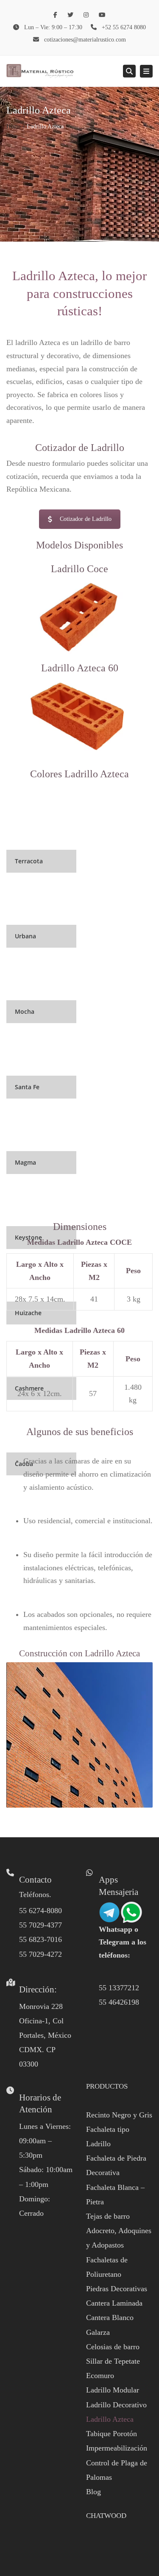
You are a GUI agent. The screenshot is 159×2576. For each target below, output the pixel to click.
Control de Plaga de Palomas (117, 2470)
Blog (93, 2492)
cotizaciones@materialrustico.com (85, 40)
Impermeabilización (117, 2448)
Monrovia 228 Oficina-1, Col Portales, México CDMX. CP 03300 (45, 2035)
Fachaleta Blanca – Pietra (115, 2195)
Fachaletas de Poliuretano (107, 2267)
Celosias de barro (113, 2347)
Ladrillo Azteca (110, 2419)
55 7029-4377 (40, 1925)
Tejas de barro (108, 2216)
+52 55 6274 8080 (124, 27)
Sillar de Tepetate (113, 2361)
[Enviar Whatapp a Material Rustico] (120, 1911)
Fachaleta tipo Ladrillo (108, 2136)
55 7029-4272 (40, 1954)
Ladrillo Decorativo (116, 2405)
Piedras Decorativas (117, 2289)
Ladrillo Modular (113, 2390)
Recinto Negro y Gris (119, 2115)
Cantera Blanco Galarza (110, 2325)
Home (14, 127)
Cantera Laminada (114, 2303)
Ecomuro (100, 2376)
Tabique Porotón (112, 2434)
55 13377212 (119, 1988)
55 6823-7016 (40, 1939)
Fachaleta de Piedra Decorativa (116, 2165)
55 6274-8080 (40, 1911)
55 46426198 (119, 2002)
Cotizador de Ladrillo (86, 519)
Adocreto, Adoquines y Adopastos (119, 2238)
